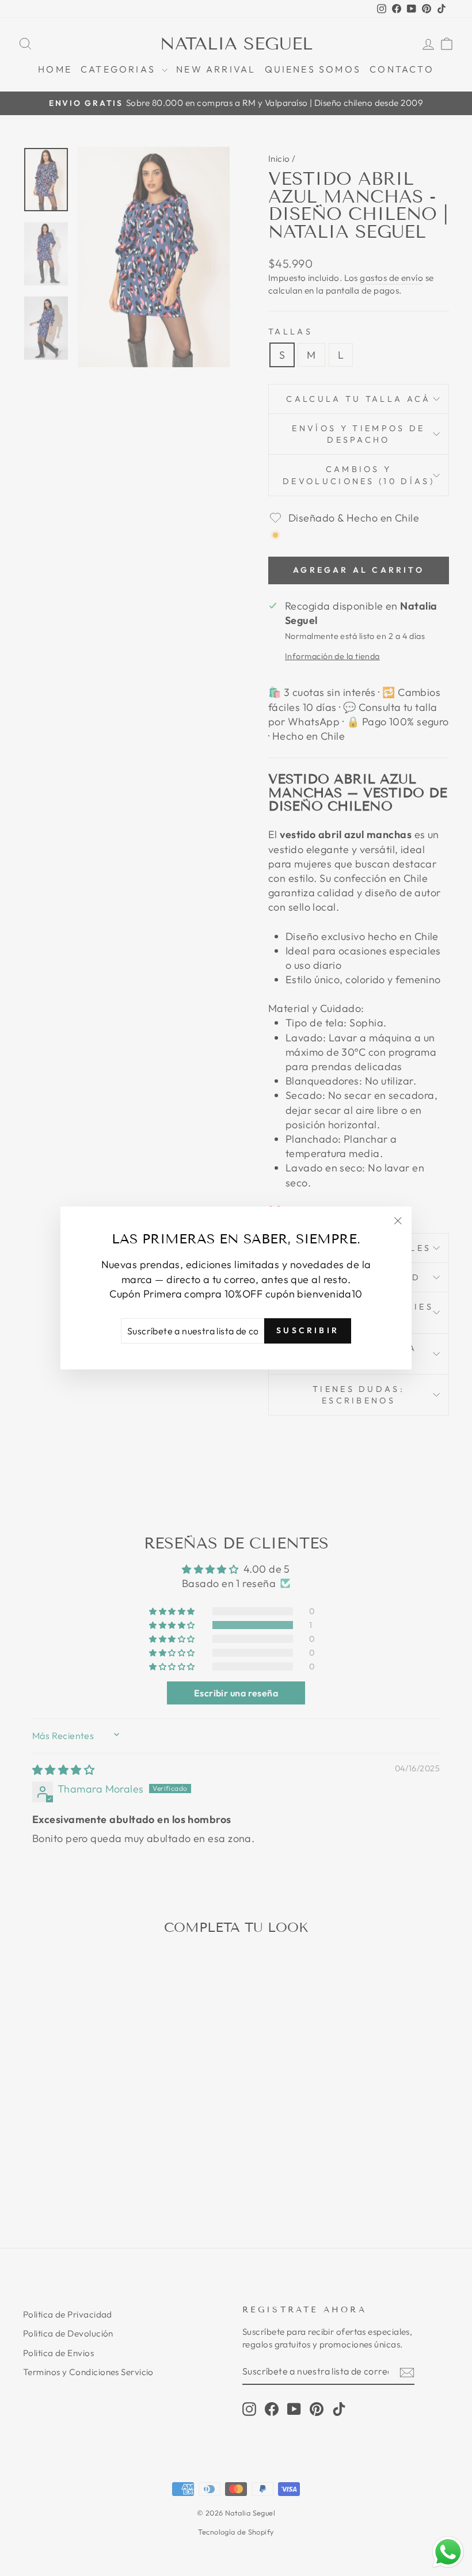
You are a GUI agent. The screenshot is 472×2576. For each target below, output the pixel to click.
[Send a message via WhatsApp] (448, 2552)
